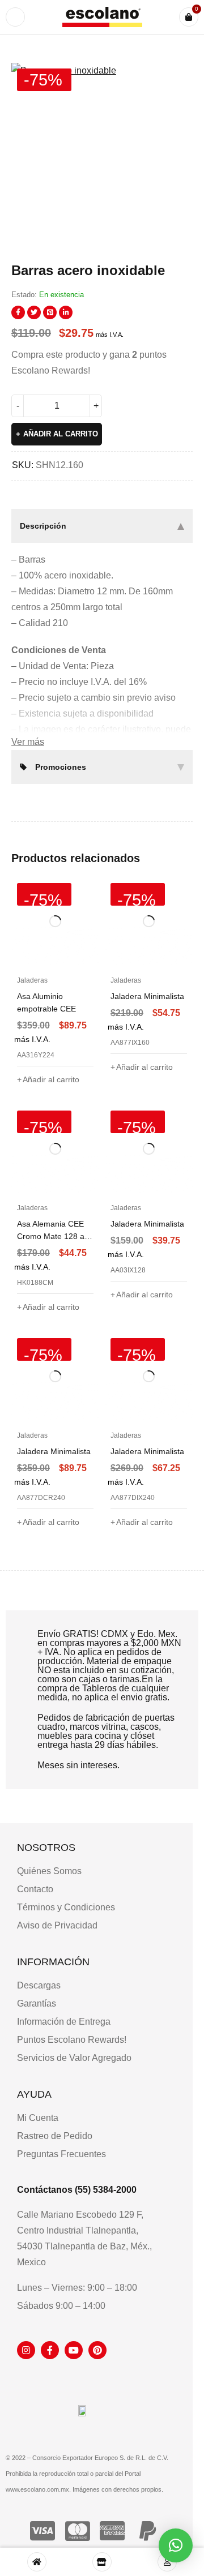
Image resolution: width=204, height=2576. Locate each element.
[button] (178, 77)
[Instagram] (26, 2350)
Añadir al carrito (61, 434)
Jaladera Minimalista (147, 996)
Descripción (43, 526)
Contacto (35, 1889)
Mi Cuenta (38, 2118)
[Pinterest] (97, 2350)
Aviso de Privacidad (57, 1925)
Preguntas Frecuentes (61, 2154)
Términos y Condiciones (66, 1907)
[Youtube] (74, 2350)
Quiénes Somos (49, 1871)
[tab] (102, 526)
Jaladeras (32, 980)
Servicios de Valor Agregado (74, 2058)
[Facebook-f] (50, 2350)
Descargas (39, 1985)
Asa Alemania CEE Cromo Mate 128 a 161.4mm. (51, 1236)
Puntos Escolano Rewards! (72, 2040)
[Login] (167, 2562)
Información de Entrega (64, 2022)
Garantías (37, 2003)
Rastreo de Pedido (55, 2136)
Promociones (61, 767)
